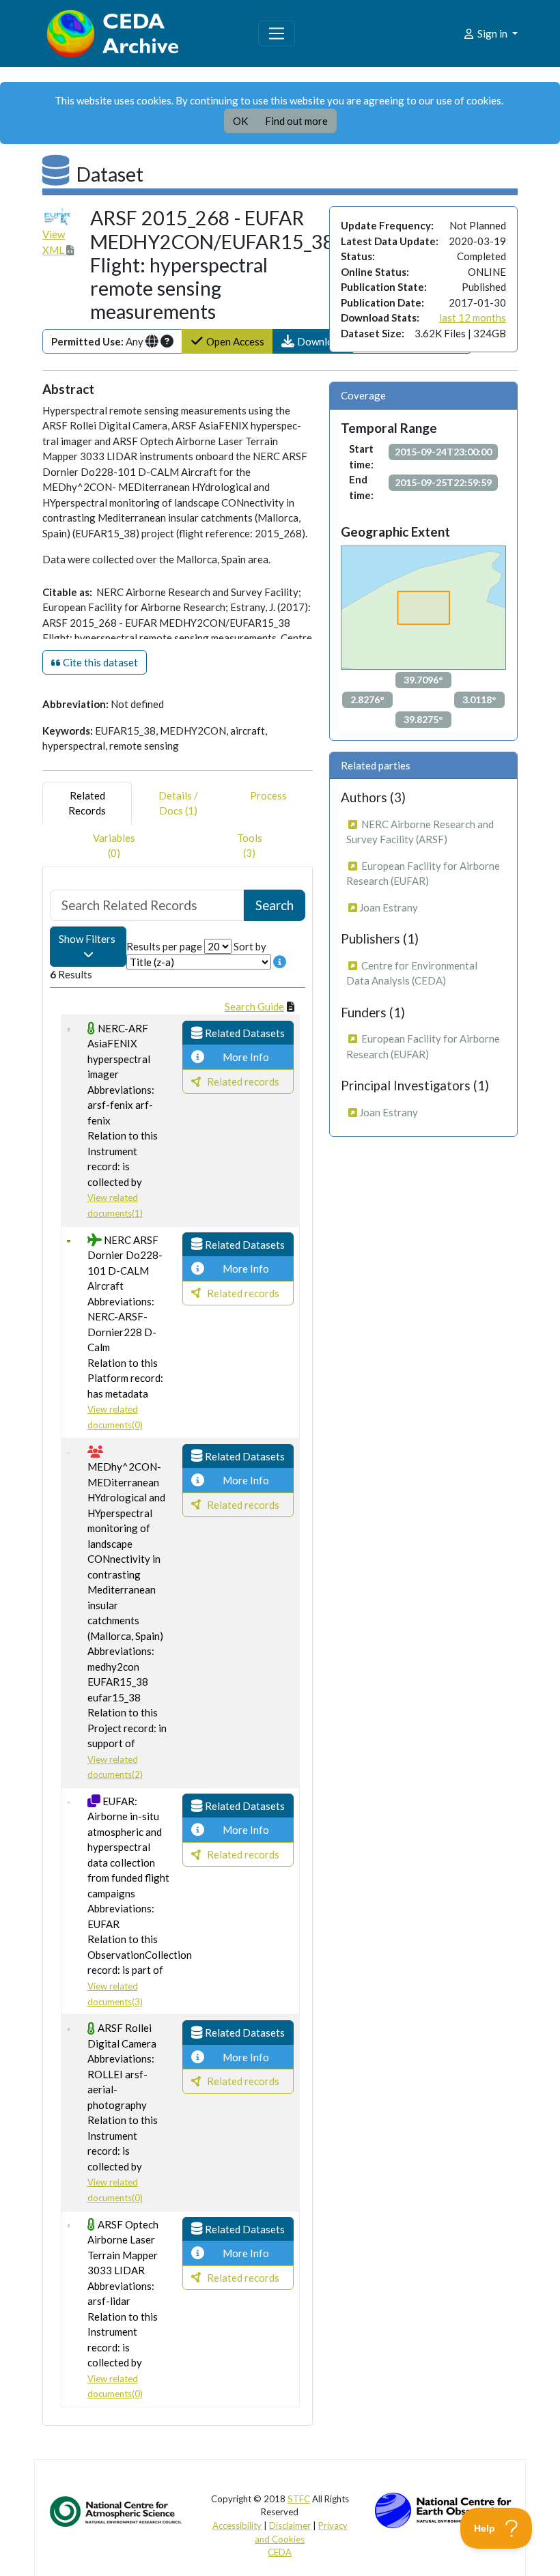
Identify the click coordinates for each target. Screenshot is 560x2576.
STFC (299, 2499)
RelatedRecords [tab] (87, 803)
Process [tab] (268, 795)
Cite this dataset (99, 662)
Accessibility (237, 2525)
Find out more (296, 121)
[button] (313, 342)
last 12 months (473, 317)
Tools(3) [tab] (250, 846)
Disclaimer (290, 2525)
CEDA (280, 2552)
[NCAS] (117, 2510)
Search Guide (254, 1006)
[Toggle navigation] (277, 33)
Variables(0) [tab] (114, 846)
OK (240, 121)
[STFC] (443, 2508)
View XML (54, 242)
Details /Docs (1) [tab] (178, 803)
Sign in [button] (492, 33)
